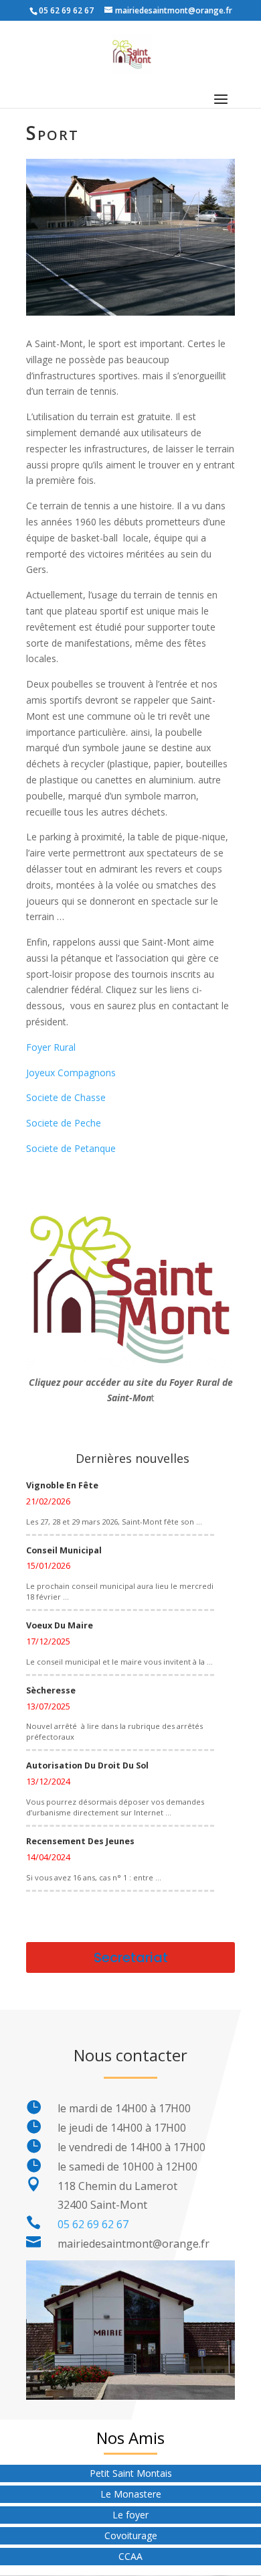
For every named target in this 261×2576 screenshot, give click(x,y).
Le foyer (130, 2515)
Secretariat (131, 1957)
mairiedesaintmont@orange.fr (134, 2244)
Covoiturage (131, 2535)
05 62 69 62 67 (93, 2224)
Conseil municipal (64, 1550)
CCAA (130, 2556)
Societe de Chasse (66, 1097)
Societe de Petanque (71, 1148)
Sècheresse (51, 1690)
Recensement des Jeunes (80, 1841)
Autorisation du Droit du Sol (87, 1765)
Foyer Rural (51, 1047)
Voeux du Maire (60, 1625)
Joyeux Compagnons (71, 1073)
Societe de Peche (64, 1123)
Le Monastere (131, 2494)
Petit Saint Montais (131, 2473)
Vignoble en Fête (62, 1485)
